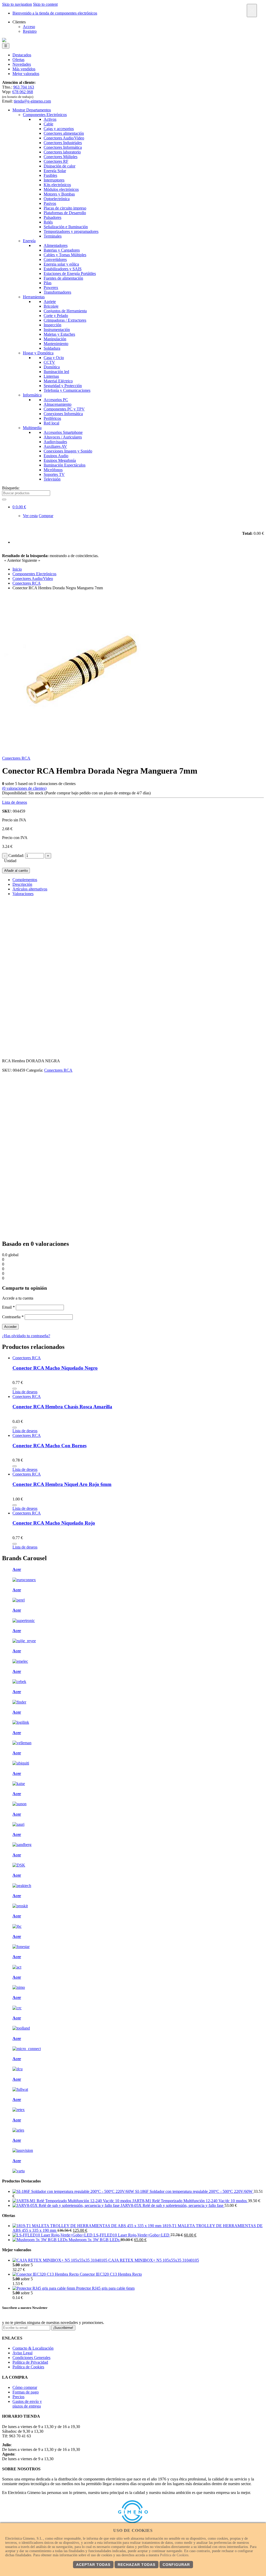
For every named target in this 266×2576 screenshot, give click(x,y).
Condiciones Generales (31, 2358)
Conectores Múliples (61, 157)
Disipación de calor (59, 166)
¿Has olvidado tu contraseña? (26, 1336)
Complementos (25, 880)
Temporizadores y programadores (71, 231)
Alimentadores (56, 245)
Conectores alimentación (64, 133)
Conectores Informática (63, 147)
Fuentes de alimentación (63, 278)
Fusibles (50, 175)
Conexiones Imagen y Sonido (68, 451)
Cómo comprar (25, 2387)
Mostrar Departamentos (32, 110)
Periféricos (52, 418)
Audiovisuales (55, 442)
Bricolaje (51, 306)
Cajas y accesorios (59, 129)
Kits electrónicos (57, 185)
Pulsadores (52, 217)
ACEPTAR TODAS (93, 2565)
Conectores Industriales (63, 143)
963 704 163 (24, 87)
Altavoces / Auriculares (63, 437)
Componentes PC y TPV (64, 409)
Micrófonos (53, 470)
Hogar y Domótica (38, 353)
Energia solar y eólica (61, 264)
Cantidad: (16, 856)
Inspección (52, 325)
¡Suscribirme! (63, 2328)
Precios (18, 2397)
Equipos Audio (56, 456)
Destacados (22, 55)
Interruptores (54, 180)
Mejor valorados (26, 74)
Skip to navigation (17, 4)
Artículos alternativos (30, 889)
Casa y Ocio (54, 358)
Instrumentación (57, 330)
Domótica (52, 367)
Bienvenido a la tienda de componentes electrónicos (55, 13)
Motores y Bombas (59, 194)
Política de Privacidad (30, 2362)
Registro (30, 31)
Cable (48, 124)
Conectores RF (56, 161)
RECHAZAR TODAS (137, 2565)
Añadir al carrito (16, 871)
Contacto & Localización (33, 2348)
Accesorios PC (56, 400)
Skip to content (45, 4)
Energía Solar (55, 171)
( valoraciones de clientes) (24, 788)
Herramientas (34, 297)
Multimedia (32, 428)
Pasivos (50, 203)
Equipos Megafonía (60, 460)
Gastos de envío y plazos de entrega (27, 2404)
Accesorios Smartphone (63, 432)
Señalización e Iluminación (66, 227)
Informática (32, 395)
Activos (50, 119)
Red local (51, 423)
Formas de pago (26, 2392)
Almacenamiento (58, 404)
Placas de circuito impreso (65, 208)
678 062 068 (23, 92)
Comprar (46, 516)
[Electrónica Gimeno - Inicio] (4, 41)
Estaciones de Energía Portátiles (70, 273)
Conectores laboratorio (62, 152)
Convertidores (55, 259)
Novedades (22, 64)
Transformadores (57, 292)
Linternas (51, 376)
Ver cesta (30, 516)
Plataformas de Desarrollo (65, 213)
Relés (48, 222)
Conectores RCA (16, 758)
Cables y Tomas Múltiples (65, 255)
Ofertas (18, 60)
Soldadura (52, 348)
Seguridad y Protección (63, 386)
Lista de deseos (15, 802)
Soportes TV (54, 474)
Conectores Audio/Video (64, 138)
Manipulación (55, 339)
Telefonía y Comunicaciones (67, 390)
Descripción (22, 884)
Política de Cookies (28, 2367)
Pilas (48, 283)
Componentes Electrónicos (45, 115)
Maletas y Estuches (59, 334)
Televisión (52, 479)
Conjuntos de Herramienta (65, 311)
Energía (29, 241)
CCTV (49, 362)
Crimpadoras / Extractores (65, 320)
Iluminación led (56, 372)
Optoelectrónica (57, 199)
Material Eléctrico (58, 381)
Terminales (53, 236)
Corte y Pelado (56, 316)
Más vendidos (24, 69)
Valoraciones (23, 894)
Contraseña (13, 1317)
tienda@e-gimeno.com (32, 101)
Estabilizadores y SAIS (63, 269)
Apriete (50, 302)
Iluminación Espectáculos (65, 465)
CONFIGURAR (176, 2565)
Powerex (51, 288)
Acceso (29, 27)
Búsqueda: (11, 488)
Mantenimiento (56, 344)
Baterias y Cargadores (62, 250)
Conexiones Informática (63, 414)
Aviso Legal (22, 2353)
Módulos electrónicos (61, 189)
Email (8, 1307)
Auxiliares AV (55, 446)
